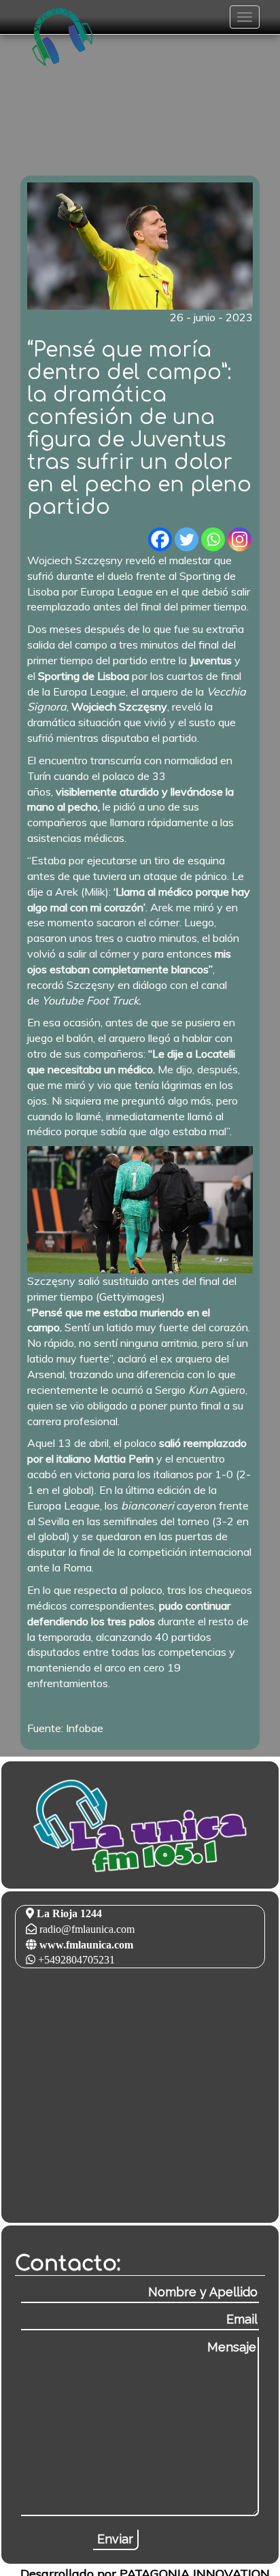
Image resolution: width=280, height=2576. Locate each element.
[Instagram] (240, 539)
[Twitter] (187, 539)
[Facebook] (160, 539)
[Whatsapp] (213, 539)
